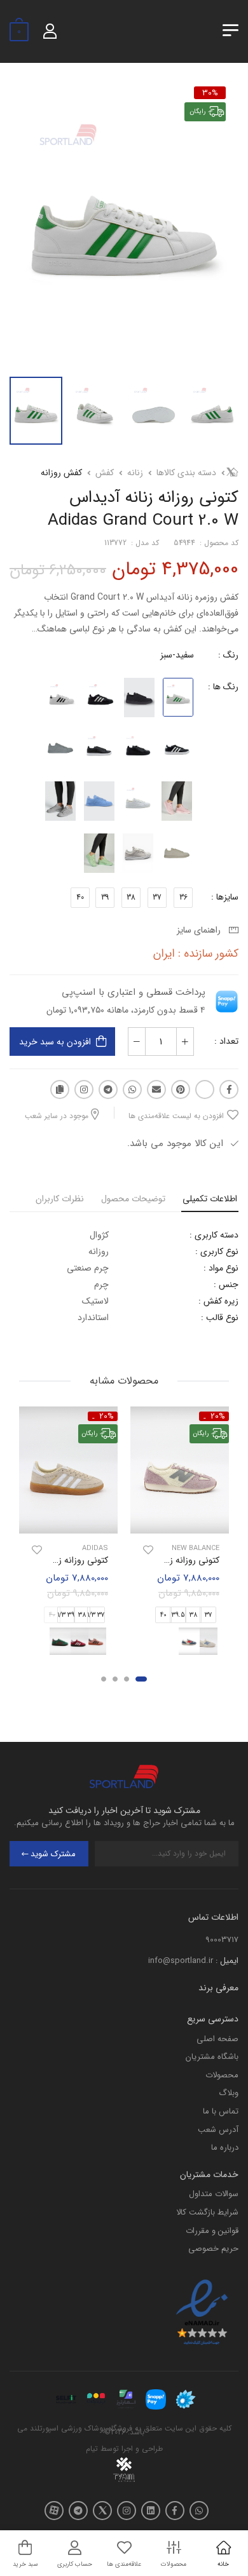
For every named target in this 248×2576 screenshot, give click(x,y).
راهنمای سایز (201, 930)
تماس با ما (221, 2111)
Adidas (95, 1548)
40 (80, 897)
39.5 (178, 1616)
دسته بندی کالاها (186, 473)
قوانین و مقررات (212, 2231)
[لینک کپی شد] (60, 1089)
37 (157, 897)
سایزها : (225, 897)
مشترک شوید (53, 1854)
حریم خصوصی (213, 2249)
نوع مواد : (221, 1268)
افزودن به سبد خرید (55, 1042)
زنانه (135, 473)
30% (210, 93)
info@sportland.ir (181, 1961)
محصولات (222, 2075)
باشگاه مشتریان (212, 2057)
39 (105, 897)
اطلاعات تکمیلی (210, 1199)
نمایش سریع (180, 1522)
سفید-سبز (177, 655)
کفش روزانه (61, 473)
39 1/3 (66, 1616)
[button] (141, 1679)
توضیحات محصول (133, 1199)
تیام (92, 2449)
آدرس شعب (218, 2130)
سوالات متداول (214, 2194)
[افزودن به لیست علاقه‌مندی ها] (148, 1550)
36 (183, 897)
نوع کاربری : (217, 1251)
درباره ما (225, 2148)
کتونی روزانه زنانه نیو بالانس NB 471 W (149, 1560)
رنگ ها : (223, 687)
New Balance (196, 1548)
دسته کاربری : (214, 1235)
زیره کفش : (218, 1301)
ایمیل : (227, 1961)
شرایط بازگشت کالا (207, 2212)
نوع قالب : (220, 1318)
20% (218, 1416)
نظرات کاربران (60, 1199)
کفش (105, 473)
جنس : (226, 1285)
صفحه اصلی (217, 2039)
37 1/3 (96, 1616)
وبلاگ (229, 2093)
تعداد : (226, 1041)
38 (131, 897)
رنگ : (228, 655)
